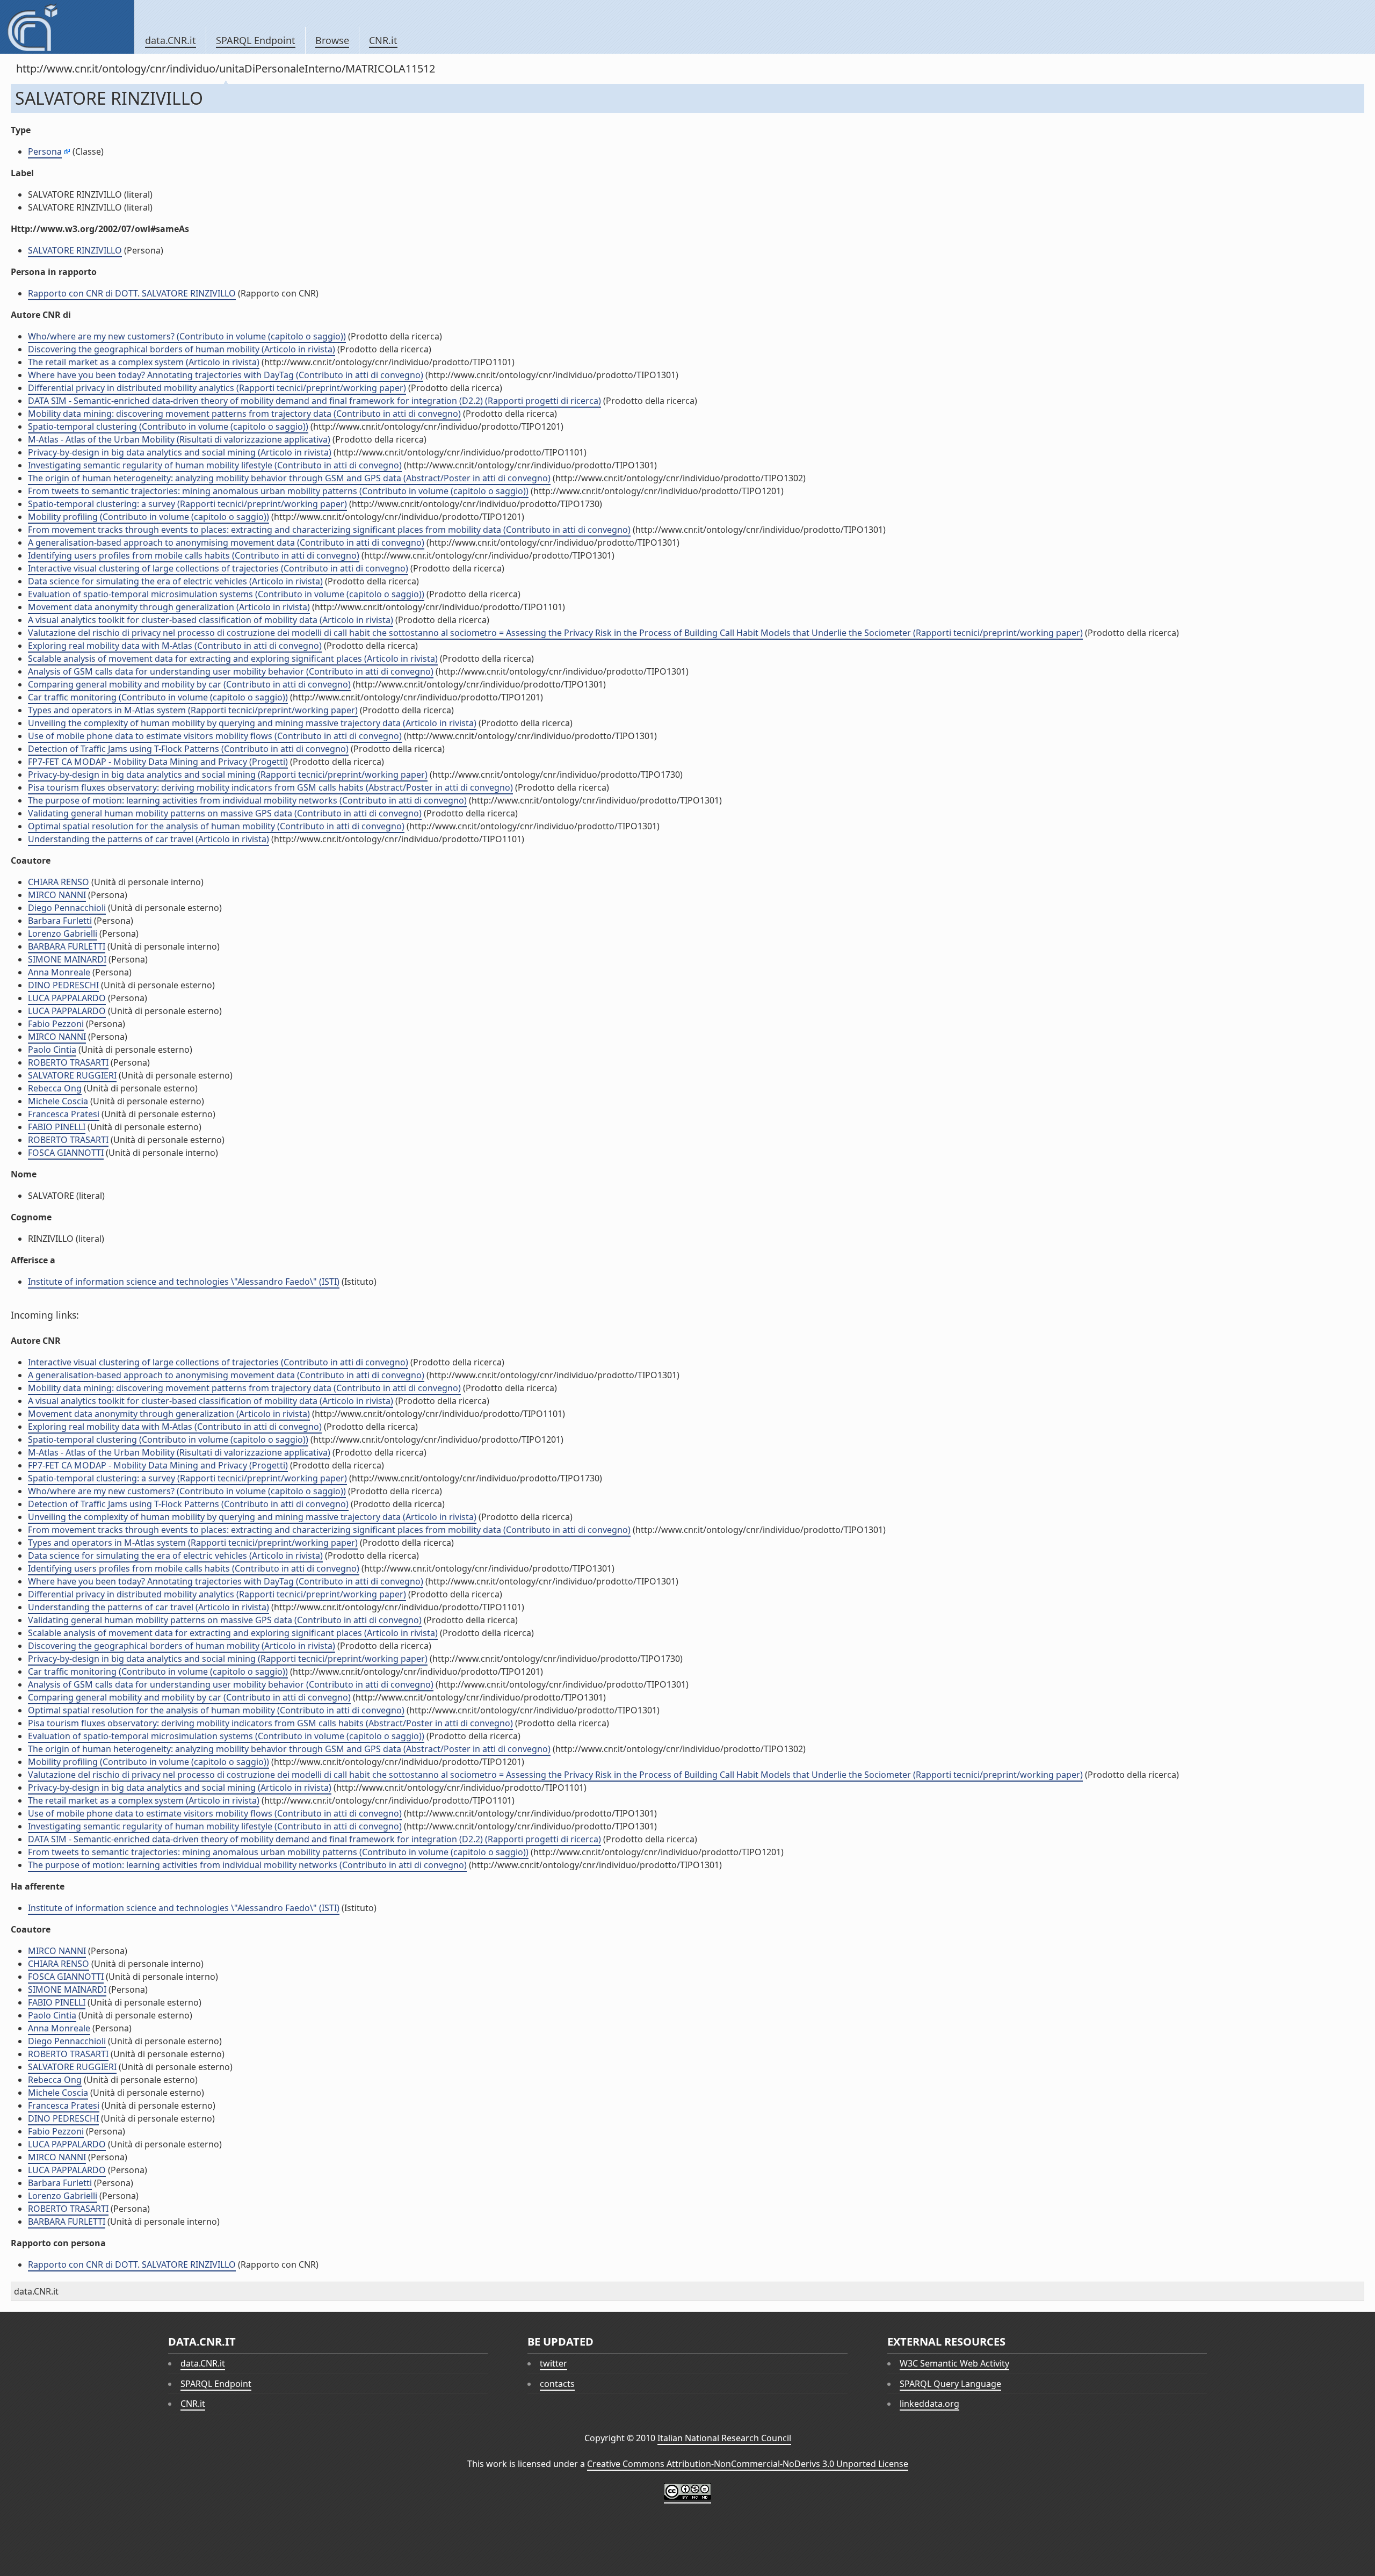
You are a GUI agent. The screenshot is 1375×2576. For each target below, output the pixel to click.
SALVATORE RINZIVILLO (75, 250)
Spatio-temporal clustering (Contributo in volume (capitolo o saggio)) (168, 426)
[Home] (67, 27)
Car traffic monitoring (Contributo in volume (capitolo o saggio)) (158, 697)
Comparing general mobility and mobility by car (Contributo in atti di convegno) (189, 684)
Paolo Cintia (52, 1050)
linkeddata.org (929, 2404)
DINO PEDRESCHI (63, 985)
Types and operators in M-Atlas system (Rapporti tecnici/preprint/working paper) (193, 710)
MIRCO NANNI (57, 895)
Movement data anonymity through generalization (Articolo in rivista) (169, 607)
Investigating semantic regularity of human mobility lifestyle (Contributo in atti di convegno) (215, 465)
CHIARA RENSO (59, 882)
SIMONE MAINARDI (67, 959)
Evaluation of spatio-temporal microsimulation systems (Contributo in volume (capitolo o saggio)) (226, 594)
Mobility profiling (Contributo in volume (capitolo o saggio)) (149, 517)
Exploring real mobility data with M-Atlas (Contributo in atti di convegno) (175, 646)
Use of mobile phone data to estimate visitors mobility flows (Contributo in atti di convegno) (215, 736)
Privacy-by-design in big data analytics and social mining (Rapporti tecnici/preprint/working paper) (228, 775)
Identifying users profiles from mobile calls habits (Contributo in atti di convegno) (194, 555)
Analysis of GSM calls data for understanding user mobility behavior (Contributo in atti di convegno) (231, 671)
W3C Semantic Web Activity (954, 2363)
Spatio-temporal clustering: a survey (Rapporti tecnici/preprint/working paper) (187, 504)
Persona (45, 151)
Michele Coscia (58, 1101)
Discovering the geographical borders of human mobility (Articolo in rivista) (182, 349)
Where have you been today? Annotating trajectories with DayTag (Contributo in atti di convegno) (226, 375)
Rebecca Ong (55, 1088)
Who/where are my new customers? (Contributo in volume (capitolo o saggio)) (187, 336)
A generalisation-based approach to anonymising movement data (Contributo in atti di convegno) (226, 542)
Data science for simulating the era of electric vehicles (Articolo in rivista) (175, 581)
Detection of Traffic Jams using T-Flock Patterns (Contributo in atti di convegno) (188, 749)
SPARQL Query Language (950, 2384)
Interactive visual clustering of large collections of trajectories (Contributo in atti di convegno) (218, 568)
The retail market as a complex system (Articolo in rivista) (144, 362)
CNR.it (383, 40)
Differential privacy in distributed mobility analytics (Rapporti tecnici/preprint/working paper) (217, 388)
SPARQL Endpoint (256, 40)
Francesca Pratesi (64, 1114)
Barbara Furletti (60, 921)
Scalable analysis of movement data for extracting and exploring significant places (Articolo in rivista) (233, 659)
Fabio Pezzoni (56, 1024)
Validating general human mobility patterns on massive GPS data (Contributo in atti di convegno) (225, 813)
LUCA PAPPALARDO (67, 998)
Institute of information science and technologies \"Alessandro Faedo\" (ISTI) (184, 1282)
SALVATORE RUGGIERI (72, 1075)
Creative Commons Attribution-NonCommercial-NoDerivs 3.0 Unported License (748, 2464)
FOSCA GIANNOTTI (66, 1153)
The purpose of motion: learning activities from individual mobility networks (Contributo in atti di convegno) (247, 800)
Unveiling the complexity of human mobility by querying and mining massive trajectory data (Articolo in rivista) (252, 723)
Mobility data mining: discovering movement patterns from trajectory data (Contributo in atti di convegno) (244, 414)
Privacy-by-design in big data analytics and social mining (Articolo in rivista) (180, 452)
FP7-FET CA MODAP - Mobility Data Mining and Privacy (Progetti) (158, 762)
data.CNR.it (171, 40)
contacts (557, 2384)
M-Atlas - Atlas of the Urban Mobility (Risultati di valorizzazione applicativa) (179, 439)
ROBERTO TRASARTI (68, 1062)
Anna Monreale (59, 972)
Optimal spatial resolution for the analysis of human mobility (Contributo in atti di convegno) (216, 826)
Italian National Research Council (724, 2438)
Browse (332, 40)
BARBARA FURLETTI (67, 946)
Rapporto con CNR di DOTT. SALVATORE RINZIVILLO (132, 293)
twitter (553, 2363)
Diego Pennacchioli (67, 908)
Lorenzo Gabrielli (63, 934)
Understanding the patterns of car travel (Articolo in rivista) (149, 839)
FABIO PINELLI (57, 1127)
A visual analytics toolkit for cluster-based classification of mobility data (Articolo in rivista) (211, 620)
